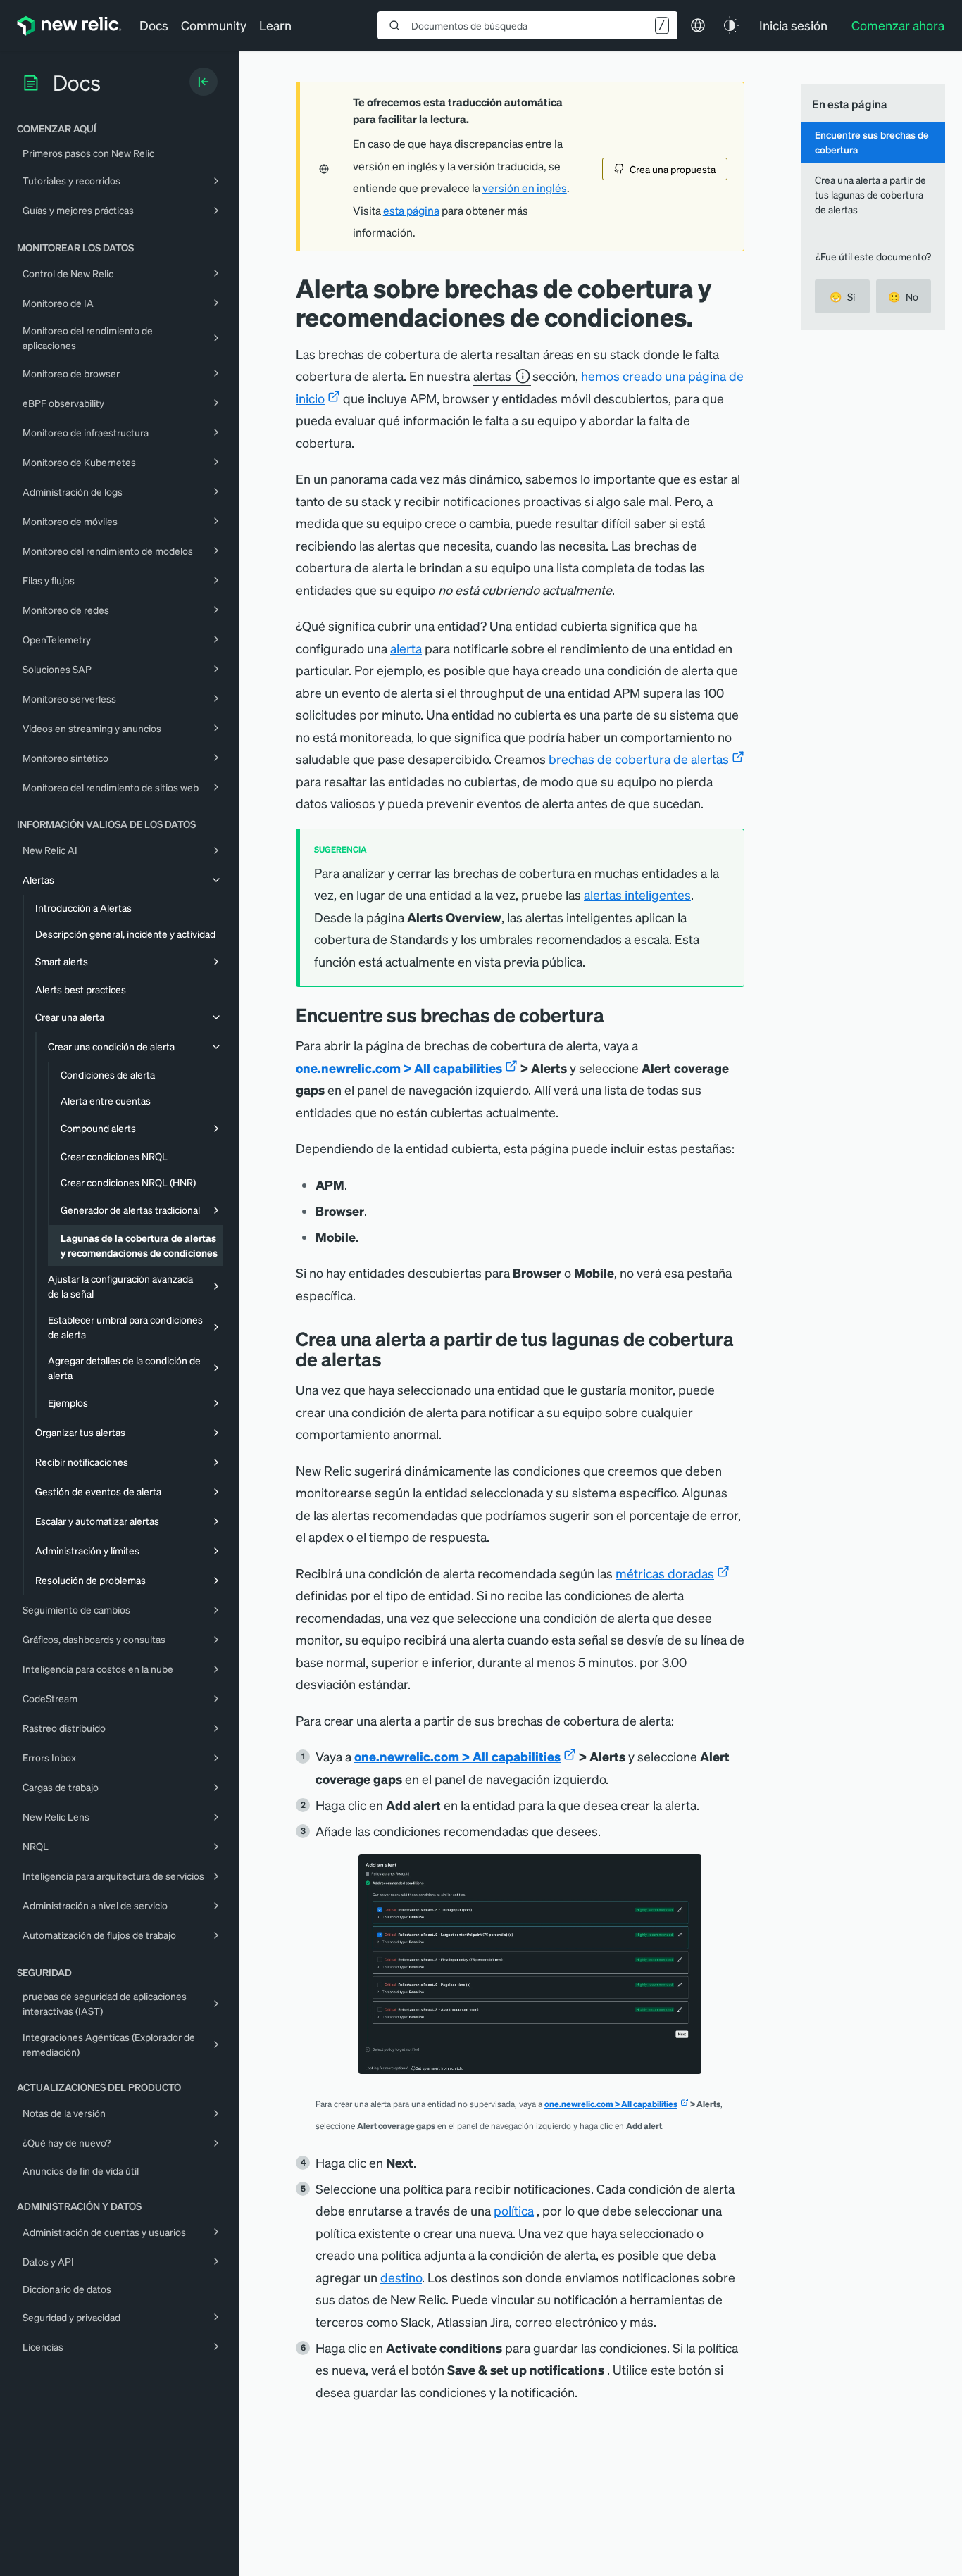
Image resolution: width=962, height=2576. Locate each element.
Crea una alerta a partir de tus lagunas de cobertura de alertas (870, 195)
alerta (406, 648)
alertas (492, 376)
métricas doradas (665, 1573)
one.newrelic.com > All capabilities (399, 1068)
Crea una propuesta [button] (673, 169)
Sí (842, 296)
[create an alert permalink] (392, 1359)
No (903, 296)
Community (214, 25)
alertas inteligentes (637, 894)
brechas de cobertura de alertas (639, 759)
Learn (275, 25)
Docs (154, 25)
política (514, 2210)
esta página (411, 211)
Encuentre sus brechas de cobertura (872, 142)
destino (401, 2277)
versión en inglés (525, 188)
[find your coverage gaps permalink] (615, 1015)
